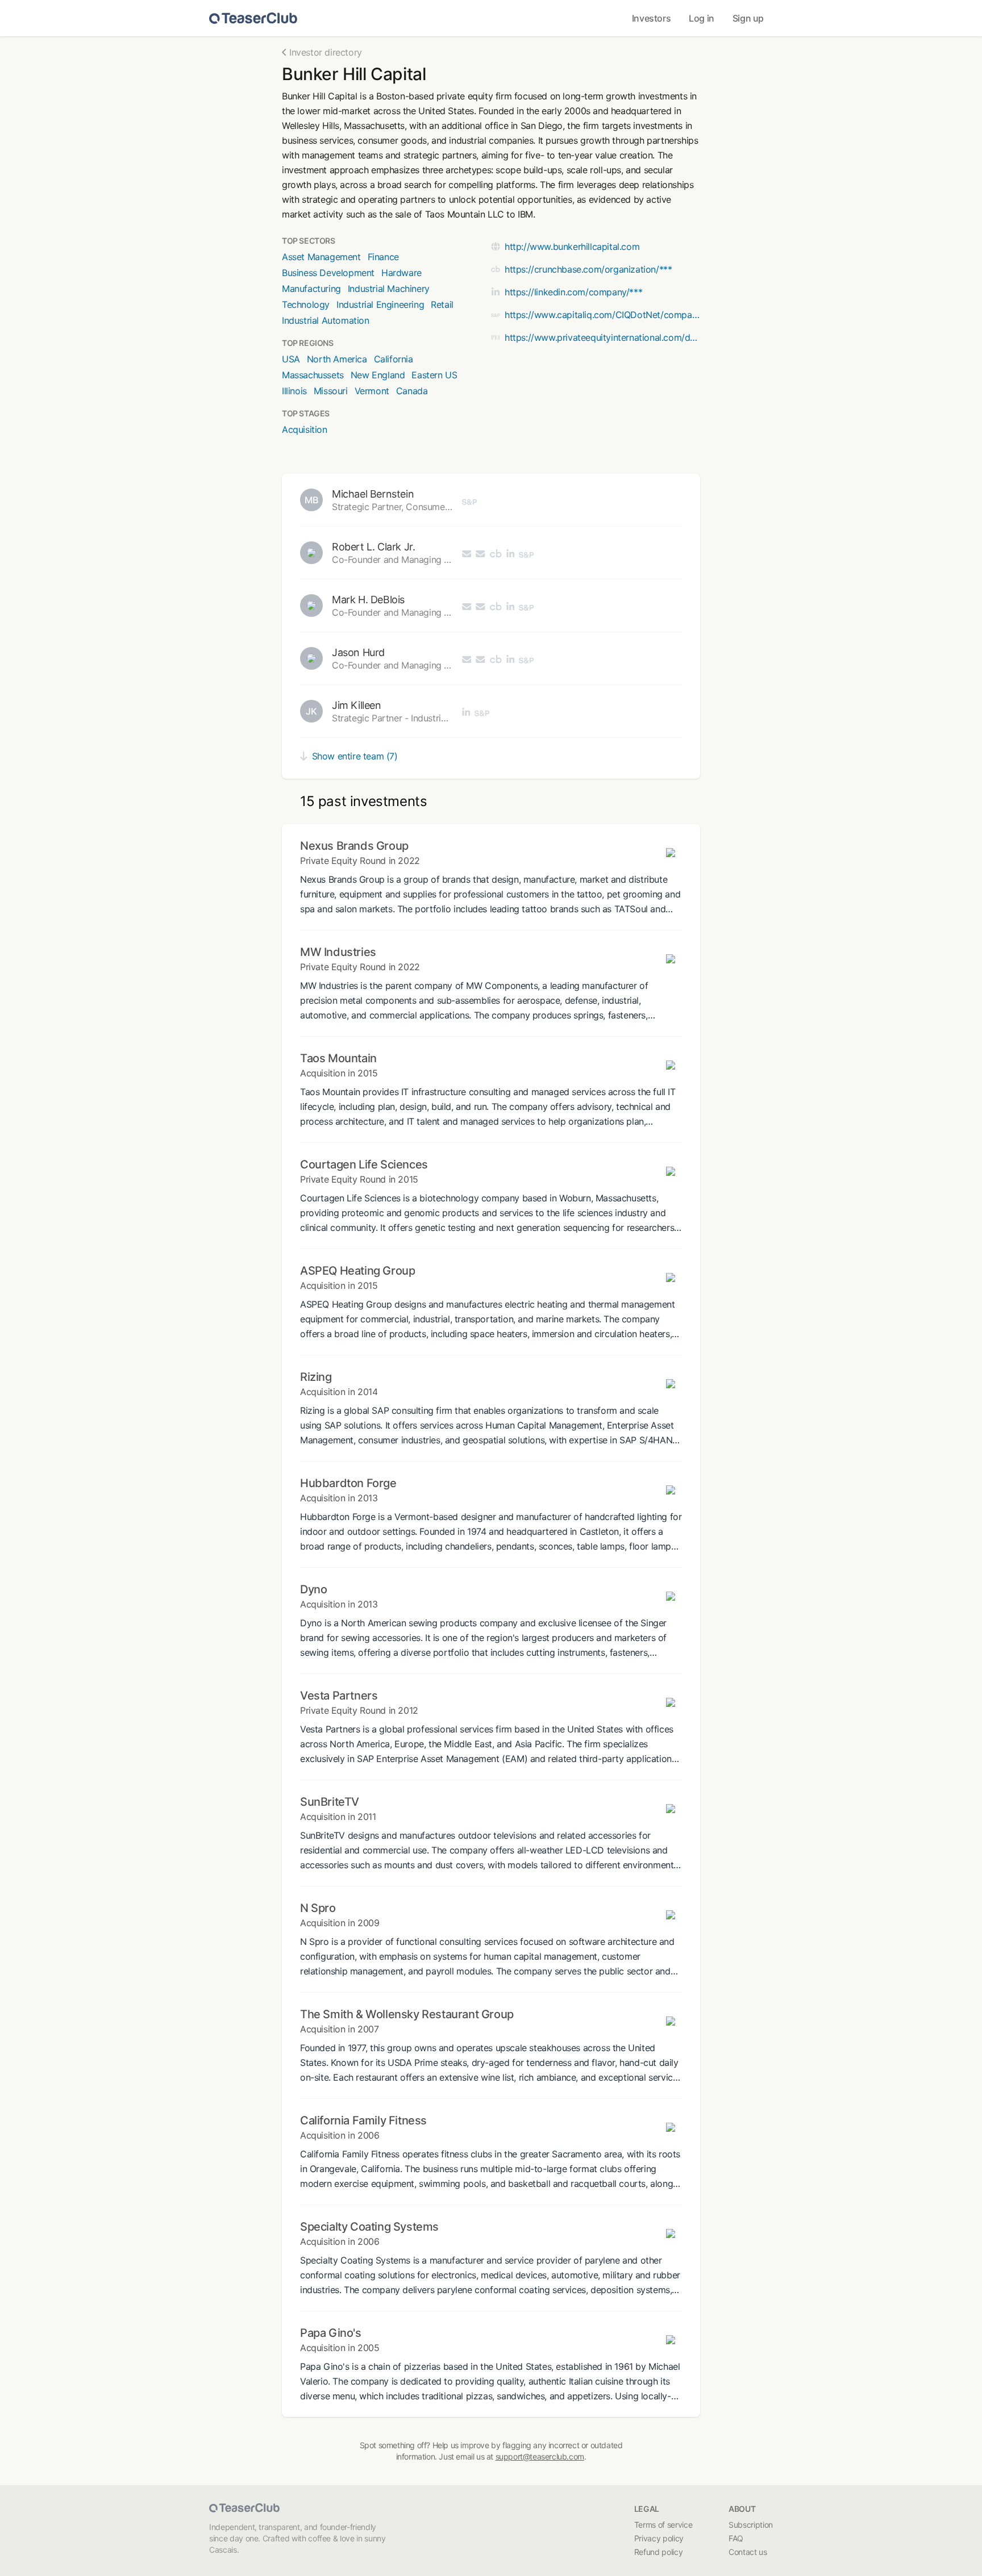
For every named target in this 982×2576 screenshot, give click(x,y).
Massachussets (313, 375)
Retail (442, 304)
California (394, 359)
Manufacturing (311, 289)
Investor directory (326, 52)
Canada (412, 391)
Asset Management (321, 257)
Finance (383, 257)
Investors (651, 18)
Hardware (401, 273)
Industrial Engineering (380, 304)
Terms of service (663, 2525)
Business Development (328, 273)
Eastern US (434, 375)
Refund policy (658, 2552)
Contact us (748, 2552)
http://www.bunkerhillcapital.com (572, 247)
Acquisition (305, 429)
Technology (306, 304)
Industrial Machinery (389, 289)
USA (291, 359)
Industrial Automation (326, 320)
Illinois (294, 391)
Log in (702, 18)
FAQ (736, 2538)
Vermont (372, 391)
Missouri (331, 391)
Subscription (751, 2525)
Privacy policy (659, 2538)
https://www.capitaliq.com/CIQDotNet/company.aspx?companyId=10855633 (602, 315)
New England (378, 375)
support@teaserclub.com (540, 2456)
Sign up (748, 18)
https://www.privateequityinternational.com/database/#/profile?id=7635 (602, 337)
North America (337, 359)
